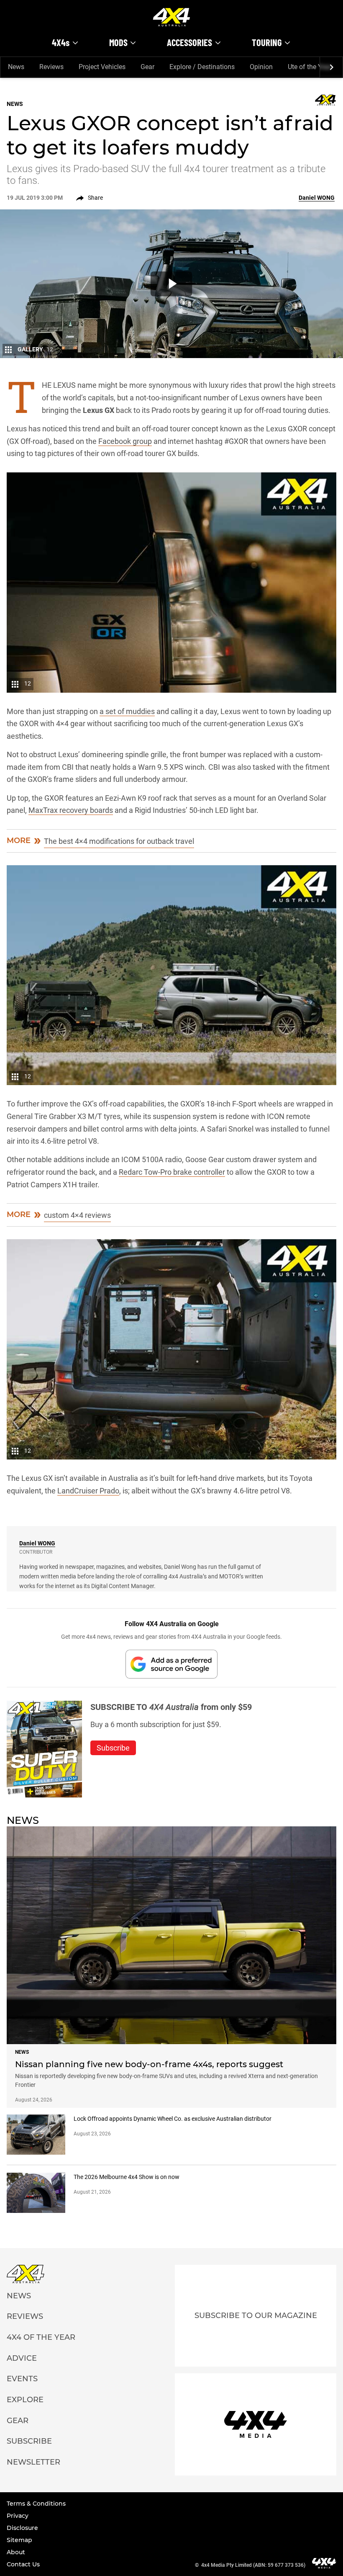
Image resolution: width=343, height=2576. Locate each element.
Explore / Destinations (202, 67)
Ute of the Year (310, 67)
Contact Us (23, 2564)
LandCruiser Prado (88, 1491)
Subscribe (29, 2441)
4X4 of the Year (41, 2337)
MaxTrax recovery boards (71, 810)
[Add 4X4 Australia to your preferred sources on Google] (171, 1664)
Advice (22, 2358)
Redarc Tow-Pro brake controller (172, 1172)
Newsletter (33, 2462)
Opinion (261, 67)
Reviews (51, 67)
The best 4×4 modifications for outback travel (119, 841)
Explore (25, 2400)
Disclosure (22, 2528)
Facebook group (125, 441)
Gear (147, 67)
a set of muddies (127, 711)
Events (22, 2379)
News (16, 67)
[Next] (331, 67)
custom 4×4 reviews (77, 1215)
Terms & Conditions (36, 2504)
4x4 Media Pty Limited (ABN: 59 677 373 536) (253, 2565)
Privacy (18, 2516)
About (16, 2552)
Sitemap (19, 2540)
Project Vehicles (102, 67)
